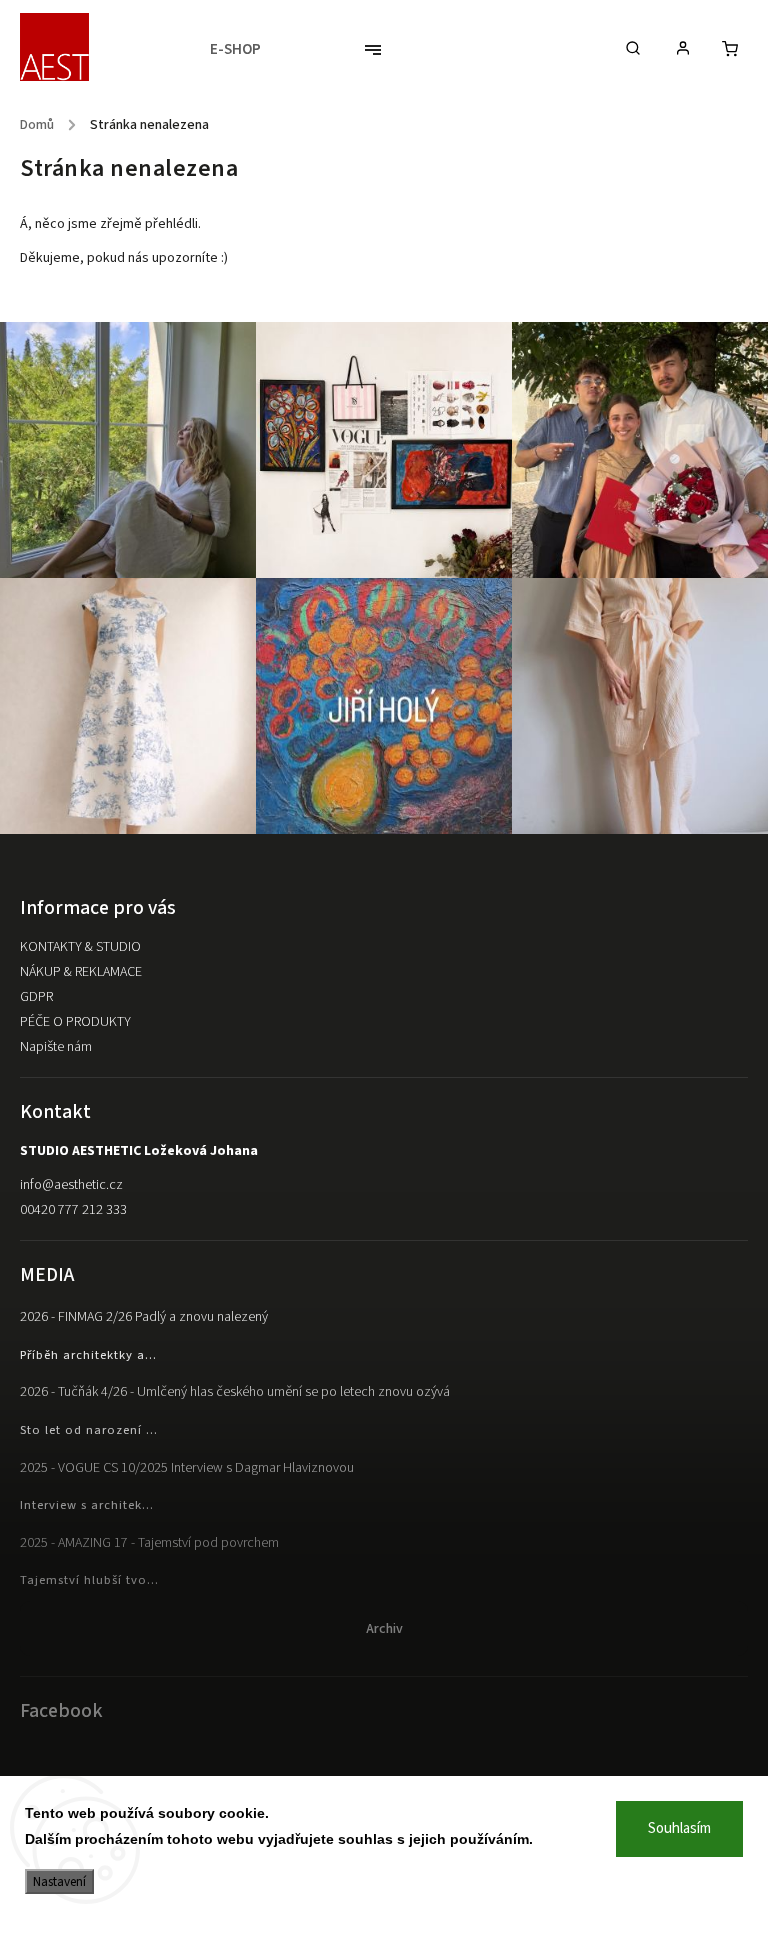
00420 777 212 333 (73, 1210)
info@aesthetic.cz (71, 1185)
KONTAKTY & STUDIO (80, 947)
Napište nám (56, 1047)
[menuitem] (245, 50)
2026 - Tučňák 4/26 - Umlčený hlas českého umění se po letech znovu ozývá (235, 1392)
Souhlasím (679, 1828)
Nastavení (59, 1881)
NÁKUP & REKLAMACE (81, 972)
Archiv (384, 1629)
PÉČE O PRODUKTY (75, 1022)
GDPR (36, 997)
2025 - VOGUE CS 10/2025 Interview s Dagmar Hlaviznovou (187, 1468)
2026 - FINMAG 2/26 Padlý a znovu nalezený (144, 1317)
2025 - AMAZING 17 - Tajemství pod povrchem (149, 1543)
